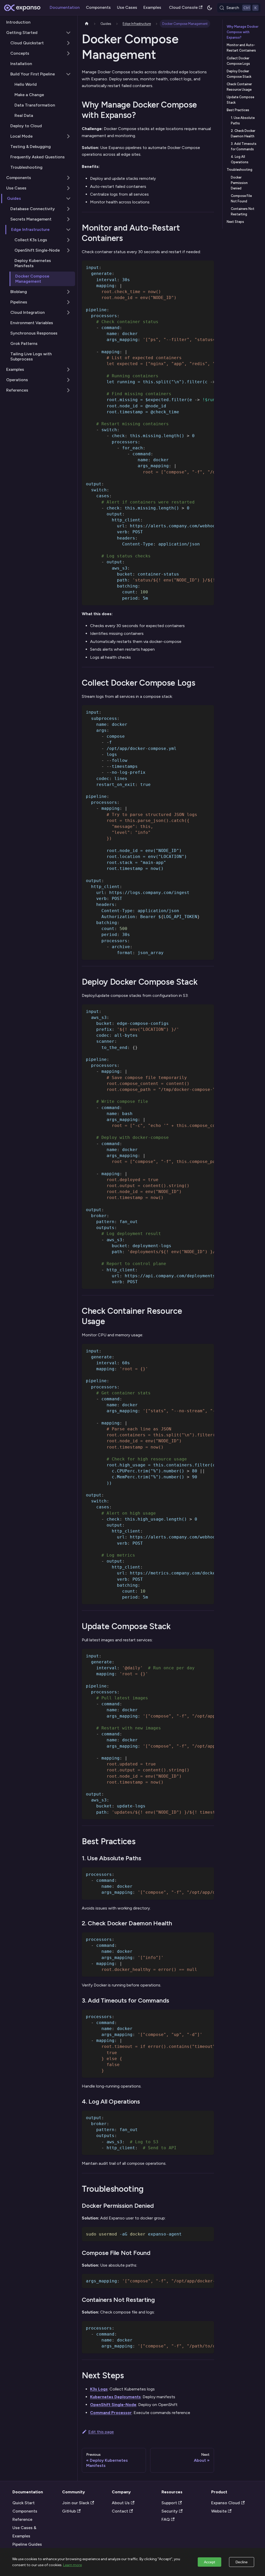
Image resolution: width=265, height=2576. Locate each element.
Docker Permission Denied (239, 183)
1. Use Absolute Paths (243, 120)
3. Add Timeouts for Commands (244, 146)
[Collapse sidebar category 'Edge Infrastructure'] (68, 230)
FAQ (166, 2519)
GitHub (69, 2511)
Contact (120, 2511)
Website (219, 2511)
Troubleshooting (240, 170)
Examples (152, 7)
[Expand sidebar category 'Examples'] (68, 370)
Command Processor (111, 2413)
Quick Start (24, 2503)
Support (169, 2503)
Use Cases (127, 7)
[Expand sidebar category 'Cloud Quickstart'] (68, 43)
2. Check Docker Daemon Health (243, 133)
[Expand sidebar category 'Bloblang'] (68, 292)
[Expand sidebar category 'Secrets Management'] (68, 219)
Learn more (72, 2565)
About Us (121, 2503)
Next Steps (235, 222)
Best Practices (238, 110)
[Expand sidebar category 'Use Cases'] (68, 188)
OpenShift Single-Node (113, 2405)
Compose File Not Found (241, 198)
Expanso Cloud (226, 2503)
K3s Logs (99, 2389)
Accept (209, 2562)
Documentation (65, 7)
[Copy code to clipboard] (208, 267)
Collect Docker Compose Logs (238, 61)
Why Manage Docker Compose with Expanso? (243, 32)
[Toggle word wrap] (198, 267)
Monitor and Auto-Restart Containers (241, 48)
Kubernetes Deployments (115, 2397)
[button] (38, 198)
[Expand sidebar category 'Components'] (68, 178)
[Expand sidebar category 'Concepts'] (68, 53)
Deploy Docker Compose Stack (239, 74)
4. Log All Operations (240, 159)
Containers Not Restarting (243, 211)
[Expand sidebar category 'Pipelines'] (68, 302)
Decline (242, 2562)
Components (98, 7)
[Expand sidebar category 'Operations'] (68, 380)
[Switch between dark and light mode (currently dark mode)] (210, 8)
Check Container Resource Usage (239, 87)
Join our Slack (76, 2503)
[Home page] (87, 24)
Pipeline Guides (27, 2544)
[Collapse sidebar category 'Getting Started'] (68, 33)
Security (170, 2511)
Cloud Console (183, 7)
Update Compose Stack (240, 100)
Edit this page (101, 2432)
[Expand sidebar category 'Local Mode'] (68, 136)
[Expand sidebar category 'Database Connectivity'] (68, 209)
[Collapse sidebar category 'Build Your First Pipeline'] (68, 74)
